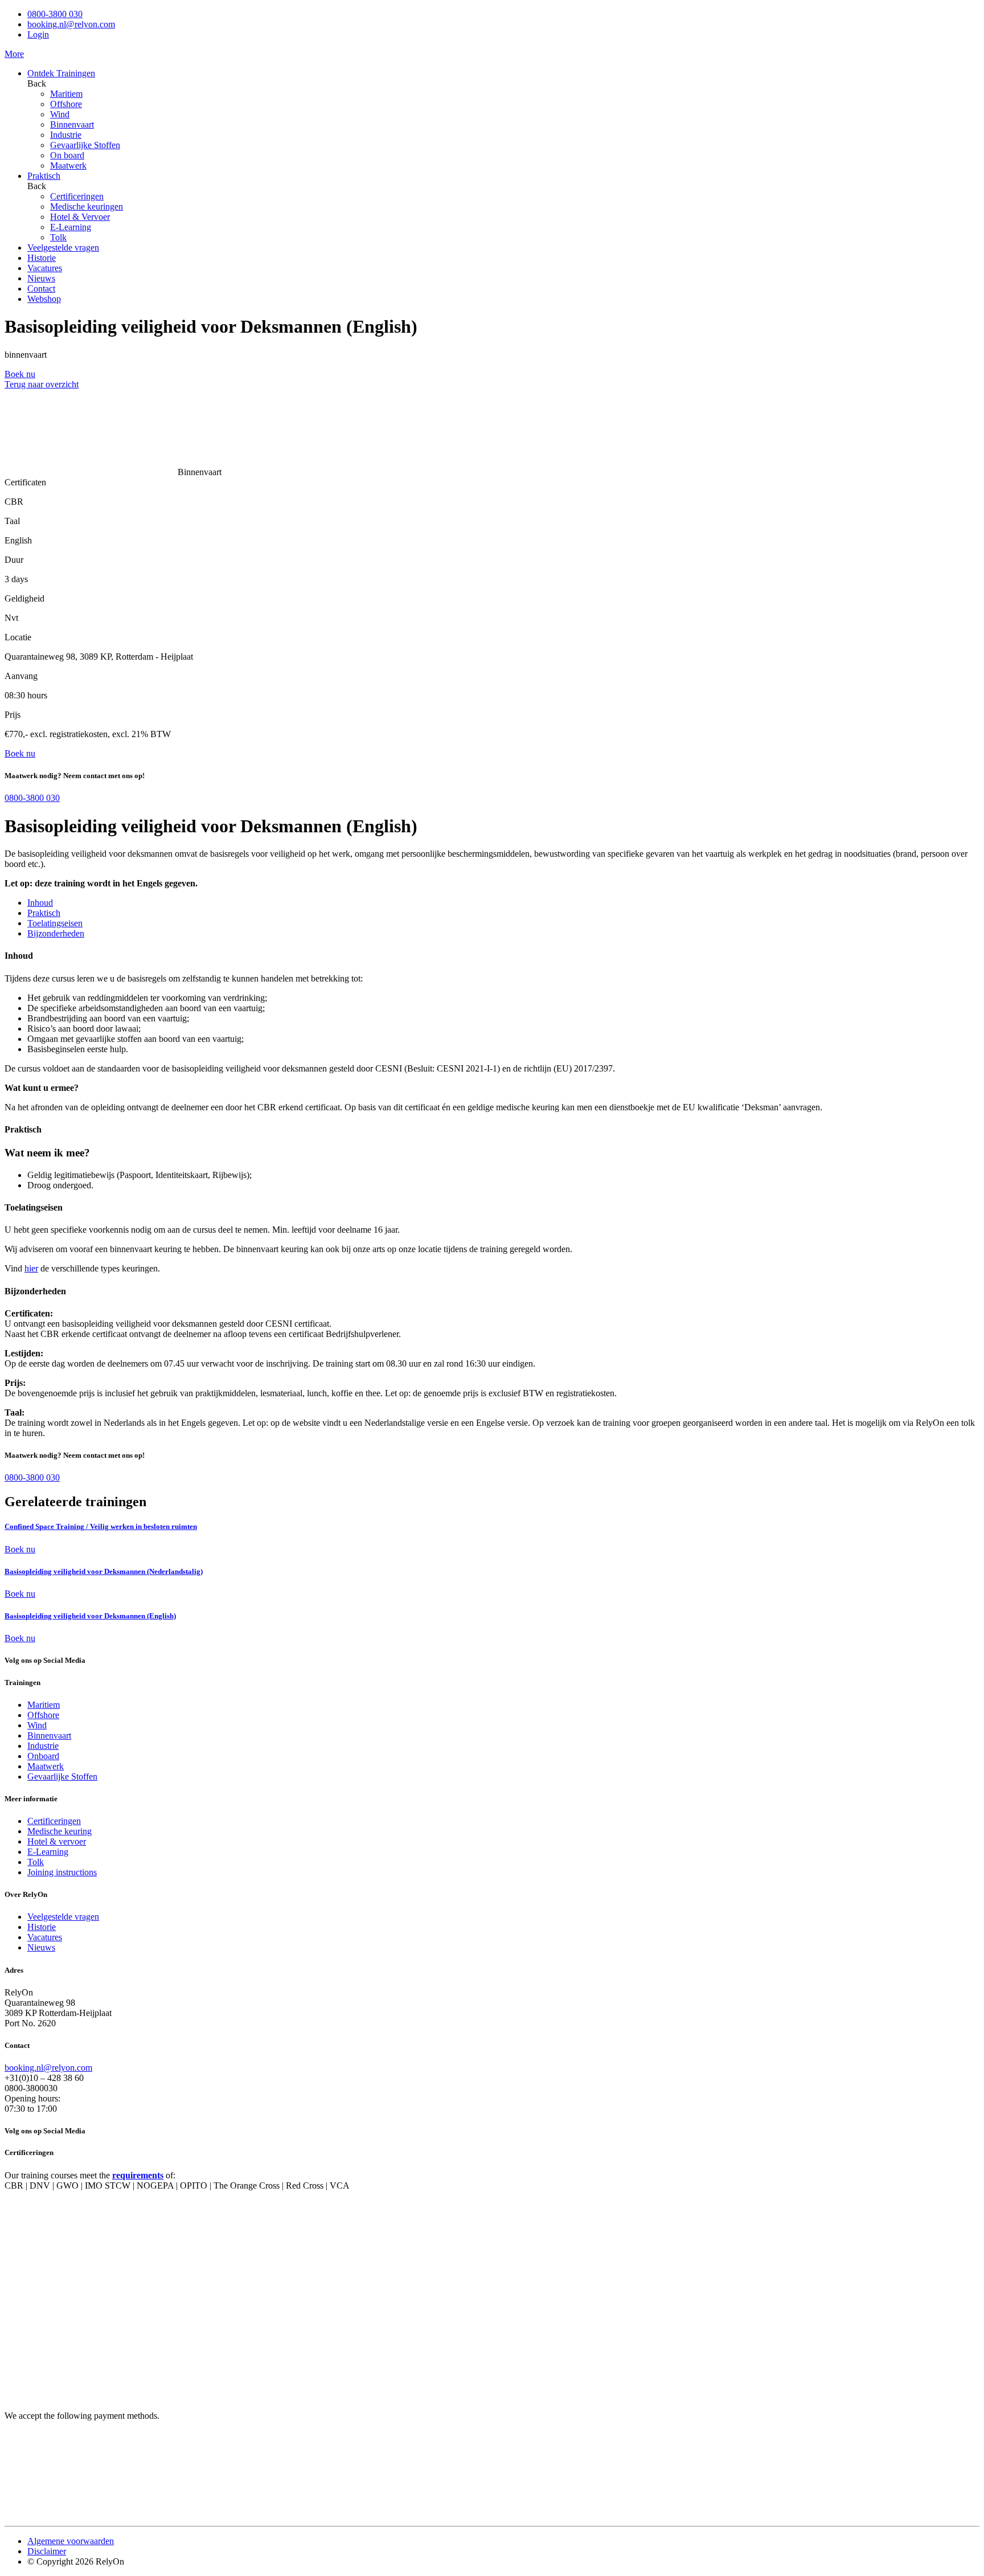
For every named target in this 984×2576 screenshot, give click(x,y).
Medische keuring (60, 1831)
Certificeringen (77, 196)
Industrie (66, 135)
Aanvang (21, 676)
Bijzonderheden (56, 933)
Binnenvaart (72, 124)
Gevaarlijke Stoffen (85, 145)
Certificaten (25, 482)
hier (31, 1268)
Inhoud (40, 903)
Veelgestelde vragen (63, 248)
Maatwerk (68, 165)
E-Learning (71, 227)
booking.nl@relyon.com (71, 24)
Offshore (66, 104)
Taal (12, 521)
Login (38, 34)
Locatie (18, 637)
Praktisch (44, 176)
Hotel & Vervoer (80, 217)
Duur (14, 560)
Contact (41, 289)
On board (67, 155)
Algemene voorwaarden (71, 2541)
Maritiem (66, 94)
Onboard (43, 1756)
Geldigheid (24, 598)
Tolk (58, 237)
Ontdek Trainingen (61, 73)
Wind (60, 114)
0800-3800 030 (55, 14)
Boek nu (20, 1549)
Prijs (13, 715)
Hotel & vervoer (57, 1841)
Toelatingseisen (55, 923)
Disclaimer (47, 2551)
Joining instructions (62, 1872)
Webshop (44, 299)
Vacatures (45, 268)
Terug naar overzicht (42, 384)
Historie (42, 258)
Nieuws (41, 278)
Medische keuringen (87, 207)
